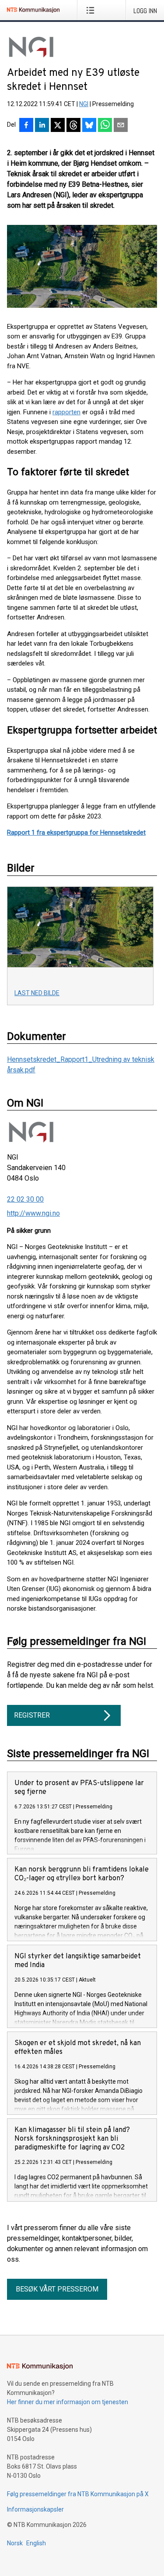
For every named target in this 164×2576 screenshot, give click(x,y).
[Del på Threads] (73, 126)
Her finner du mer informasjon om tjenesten (68, 2402)
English (36, 2543)
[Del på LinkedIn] (42, 126)
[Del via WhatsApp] (105, 126)
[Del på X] (58, 126)
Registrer (32, 1715)
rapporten (66, 412)
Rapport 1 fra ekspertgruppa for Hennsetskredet (76, 833)
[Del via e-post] (121, 126)
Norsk (15, 2543)
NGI (84, 104)
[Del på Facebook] (26, 126)
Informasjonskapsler (35, 2509)
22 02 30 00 (25, 1199)
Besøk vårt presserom (57, 2289)
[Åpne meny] (92, 10)
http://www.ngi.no (33, 1213)
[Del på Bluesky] (89, 126)
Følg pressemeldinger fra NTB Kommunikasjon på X (78, 2494)
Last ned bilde (37, 993)
